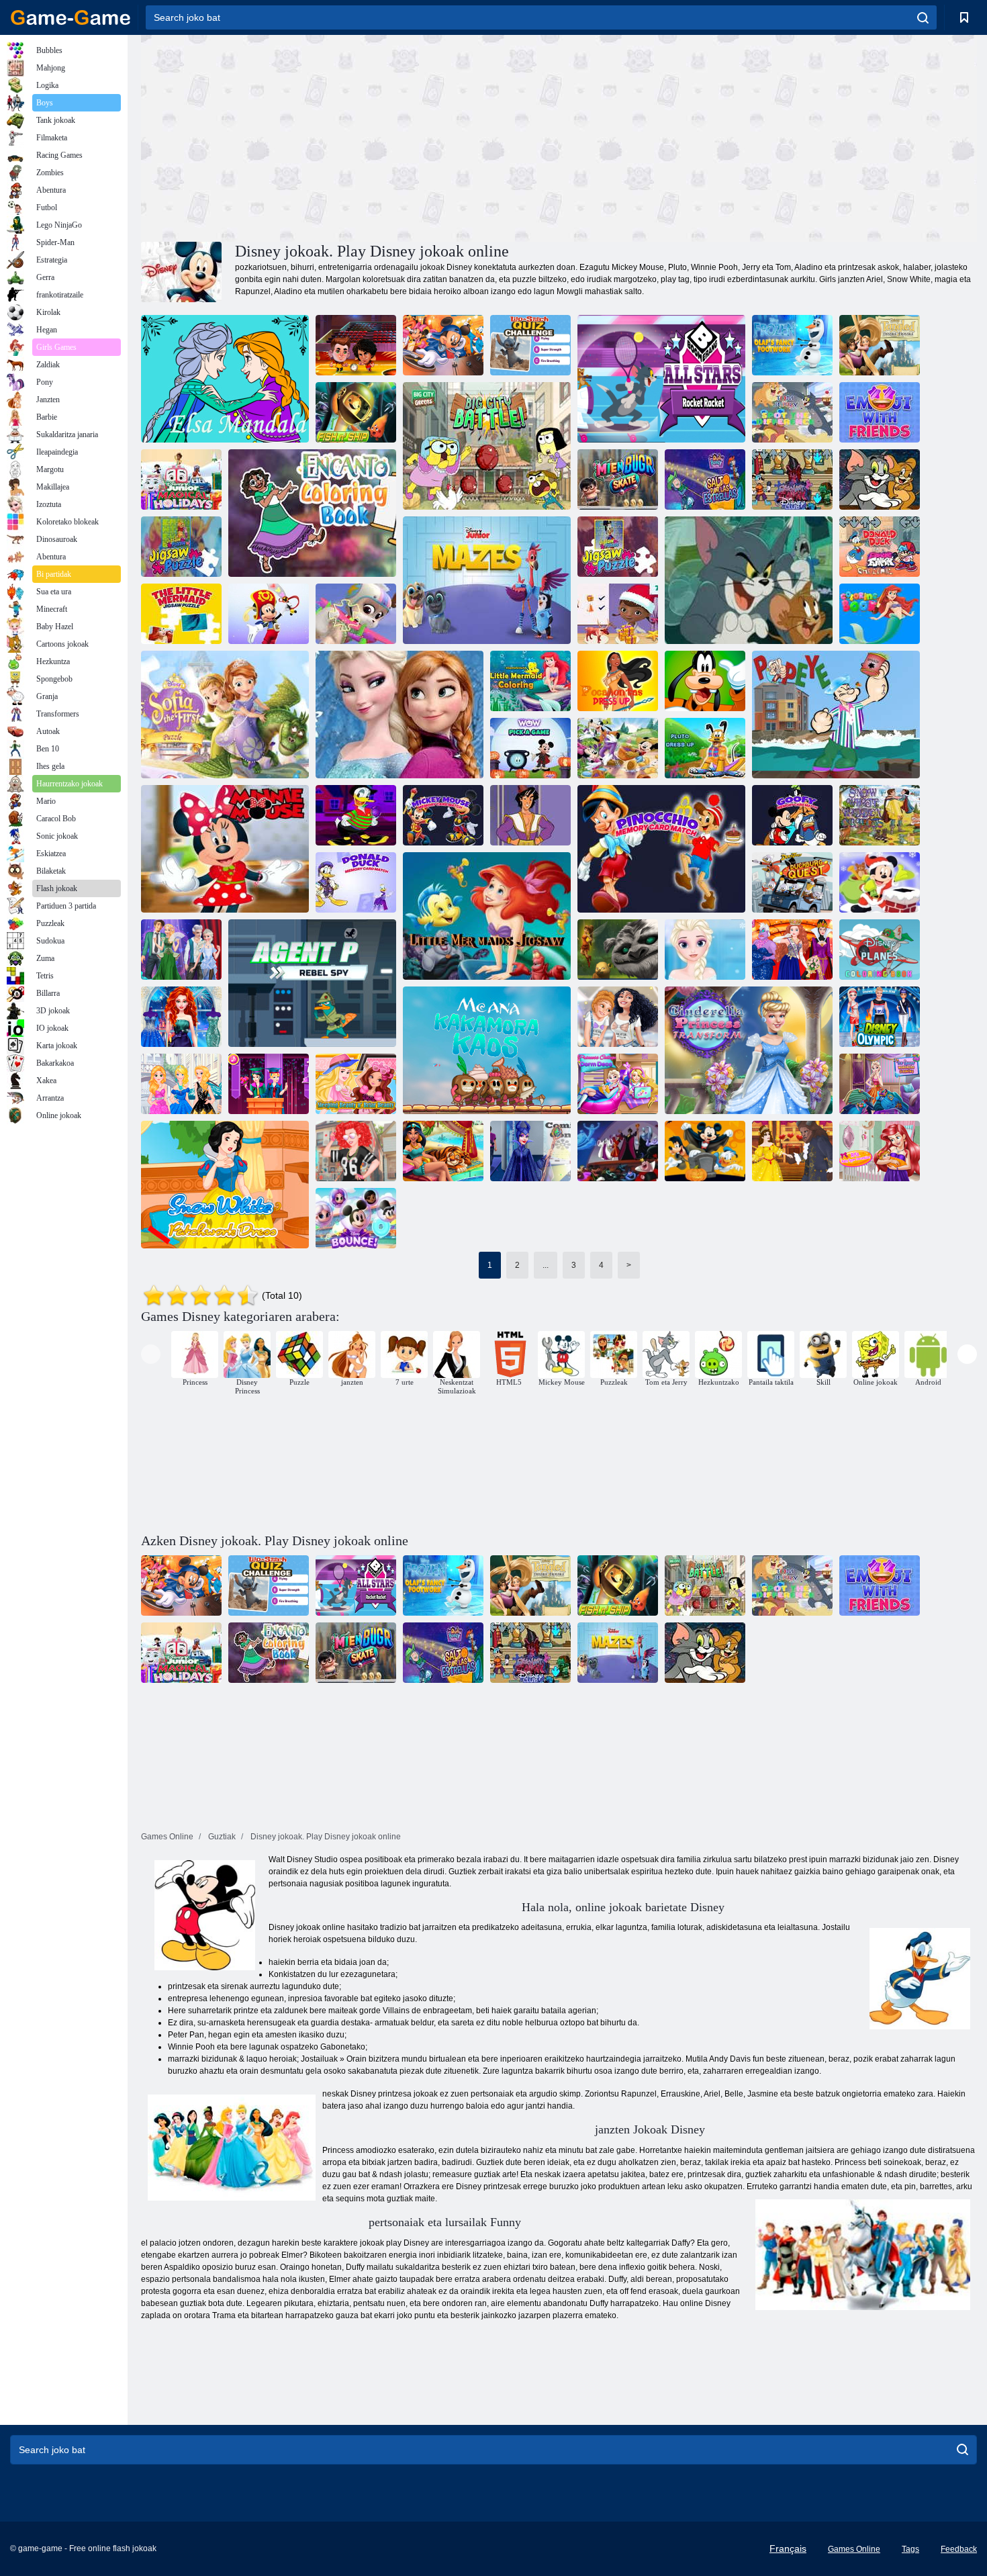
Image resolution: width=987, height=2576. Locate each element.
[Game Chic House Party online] (356, 1151)
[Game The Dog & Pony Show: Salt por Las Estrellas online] (705, 479)
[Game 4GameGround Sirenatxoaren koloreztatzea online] (530, 681)
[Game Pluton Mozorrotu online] (705, 748)
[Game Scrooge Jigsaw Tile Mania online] (618, 547)
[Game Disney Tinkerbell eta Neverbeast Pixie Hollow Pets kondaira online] (618, 950)
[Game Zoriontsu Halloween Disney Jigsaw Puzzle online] (618, 1151)
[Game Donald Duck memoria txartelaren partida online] (356, 882)
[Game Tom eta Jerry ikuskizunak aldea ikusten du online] (792, 412)
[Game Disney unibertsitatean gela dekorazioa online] (618, 1084)
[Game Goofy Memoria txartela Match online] (792, 815)
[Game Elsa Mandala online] (225, 379)
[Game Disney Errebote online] (356, 1218)
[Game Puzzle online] (181, 547)
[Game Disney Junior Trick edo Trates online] (269, 614)
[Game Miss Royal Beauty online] (792, 950)
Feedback (959, 2549)
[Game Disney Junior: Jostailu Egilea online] (618, 614)
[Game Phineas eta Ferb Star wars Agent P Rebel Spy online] (312, 983)
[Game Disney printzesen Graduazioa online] (269, 1084)
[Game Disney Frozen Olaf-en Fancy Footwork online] (792, 345)
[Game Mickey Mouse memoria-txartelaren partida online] (443, 815)
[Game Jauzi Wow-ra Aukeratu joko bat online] (530, 748)
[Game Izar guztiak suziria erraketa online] (661, 379)
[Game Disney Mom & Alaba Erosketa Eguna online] (618, 1017)
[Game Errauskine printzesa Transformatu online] (749, 1050)
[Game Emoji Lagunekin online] (880, 412)
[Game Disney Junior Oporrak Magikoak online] (181, 479)
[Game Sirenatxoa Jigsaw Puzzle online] (181, 614)
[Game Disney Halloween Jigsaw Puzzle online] (705, 1151)
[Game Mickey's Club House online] (618, 748)
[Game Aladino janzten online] (530, 815)
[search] (923, 17)
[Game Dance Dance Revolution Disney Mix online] (443, 345)
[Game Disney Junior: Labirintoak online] (487, 580)
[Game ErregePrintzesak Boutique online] (181, 1084)
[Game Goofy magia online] (705, 681)
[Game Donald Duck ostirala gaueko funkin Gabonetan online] (880, 547)
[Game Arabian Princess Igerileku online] (443, 1151)
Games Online (854, 2549)
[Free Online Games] (70, 17)
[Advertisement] (350, 136)
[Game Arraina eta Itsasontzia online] (356, 412)
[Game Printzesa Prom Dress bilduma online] (181, 1017)
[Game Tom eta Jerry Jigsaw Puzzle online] (880, 479)
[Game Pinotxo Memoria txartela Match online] (661, 849)
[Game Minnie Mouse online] (225, 849)
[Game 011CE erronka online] (356, 345)
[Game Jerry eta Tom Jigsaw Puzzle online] (749, 580)
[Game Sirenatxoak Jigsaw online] (487, 916)
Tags (910, 2549)
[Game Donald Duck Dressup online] (356, 815)
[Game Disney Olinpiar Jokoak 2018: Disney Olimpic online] (880, 1017)
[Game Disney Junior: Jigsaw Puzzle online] (356, 614)
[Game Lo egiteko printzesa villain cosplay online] (530, 1151)
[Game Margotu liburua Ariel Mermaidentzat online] (880, 614)
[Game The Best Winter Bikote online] (181, 950)
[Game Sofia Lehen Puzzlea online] (225, 715)
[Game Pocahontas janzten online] (618, 681)
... (546, 1265)
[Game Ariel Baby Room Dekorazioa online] (880, 1151)
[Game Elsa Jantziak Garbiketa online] (880, 1084)
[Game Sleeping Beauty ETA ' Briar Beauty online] (356, 1084)
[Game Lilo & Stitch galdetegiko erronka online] (530, 345)
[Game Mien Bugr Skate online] (618, 479)
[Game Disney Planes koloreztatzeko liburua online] (880, 950)
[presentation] (151, 1354)
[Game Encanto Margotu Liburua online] (312, 513)
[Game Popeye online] (836, 715)
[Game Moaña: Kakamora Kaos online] (487, 1050)
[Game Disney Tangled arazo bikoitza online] (880, 345)
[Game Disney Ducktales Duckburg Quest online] (792, 882)
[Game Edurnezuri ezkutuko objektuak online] (880, 815)
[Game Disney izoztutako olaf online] (399, 715)
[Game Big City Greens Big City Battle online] (487, 446)
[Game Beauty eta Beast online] (792, 1151)
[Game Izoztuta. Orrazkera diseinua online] (705, 950)
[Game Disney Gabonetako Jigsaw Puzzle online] (880, 882)
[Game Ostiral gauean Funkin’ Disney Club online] (792, 479)
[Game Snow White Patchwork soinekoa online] (225, 1185)
